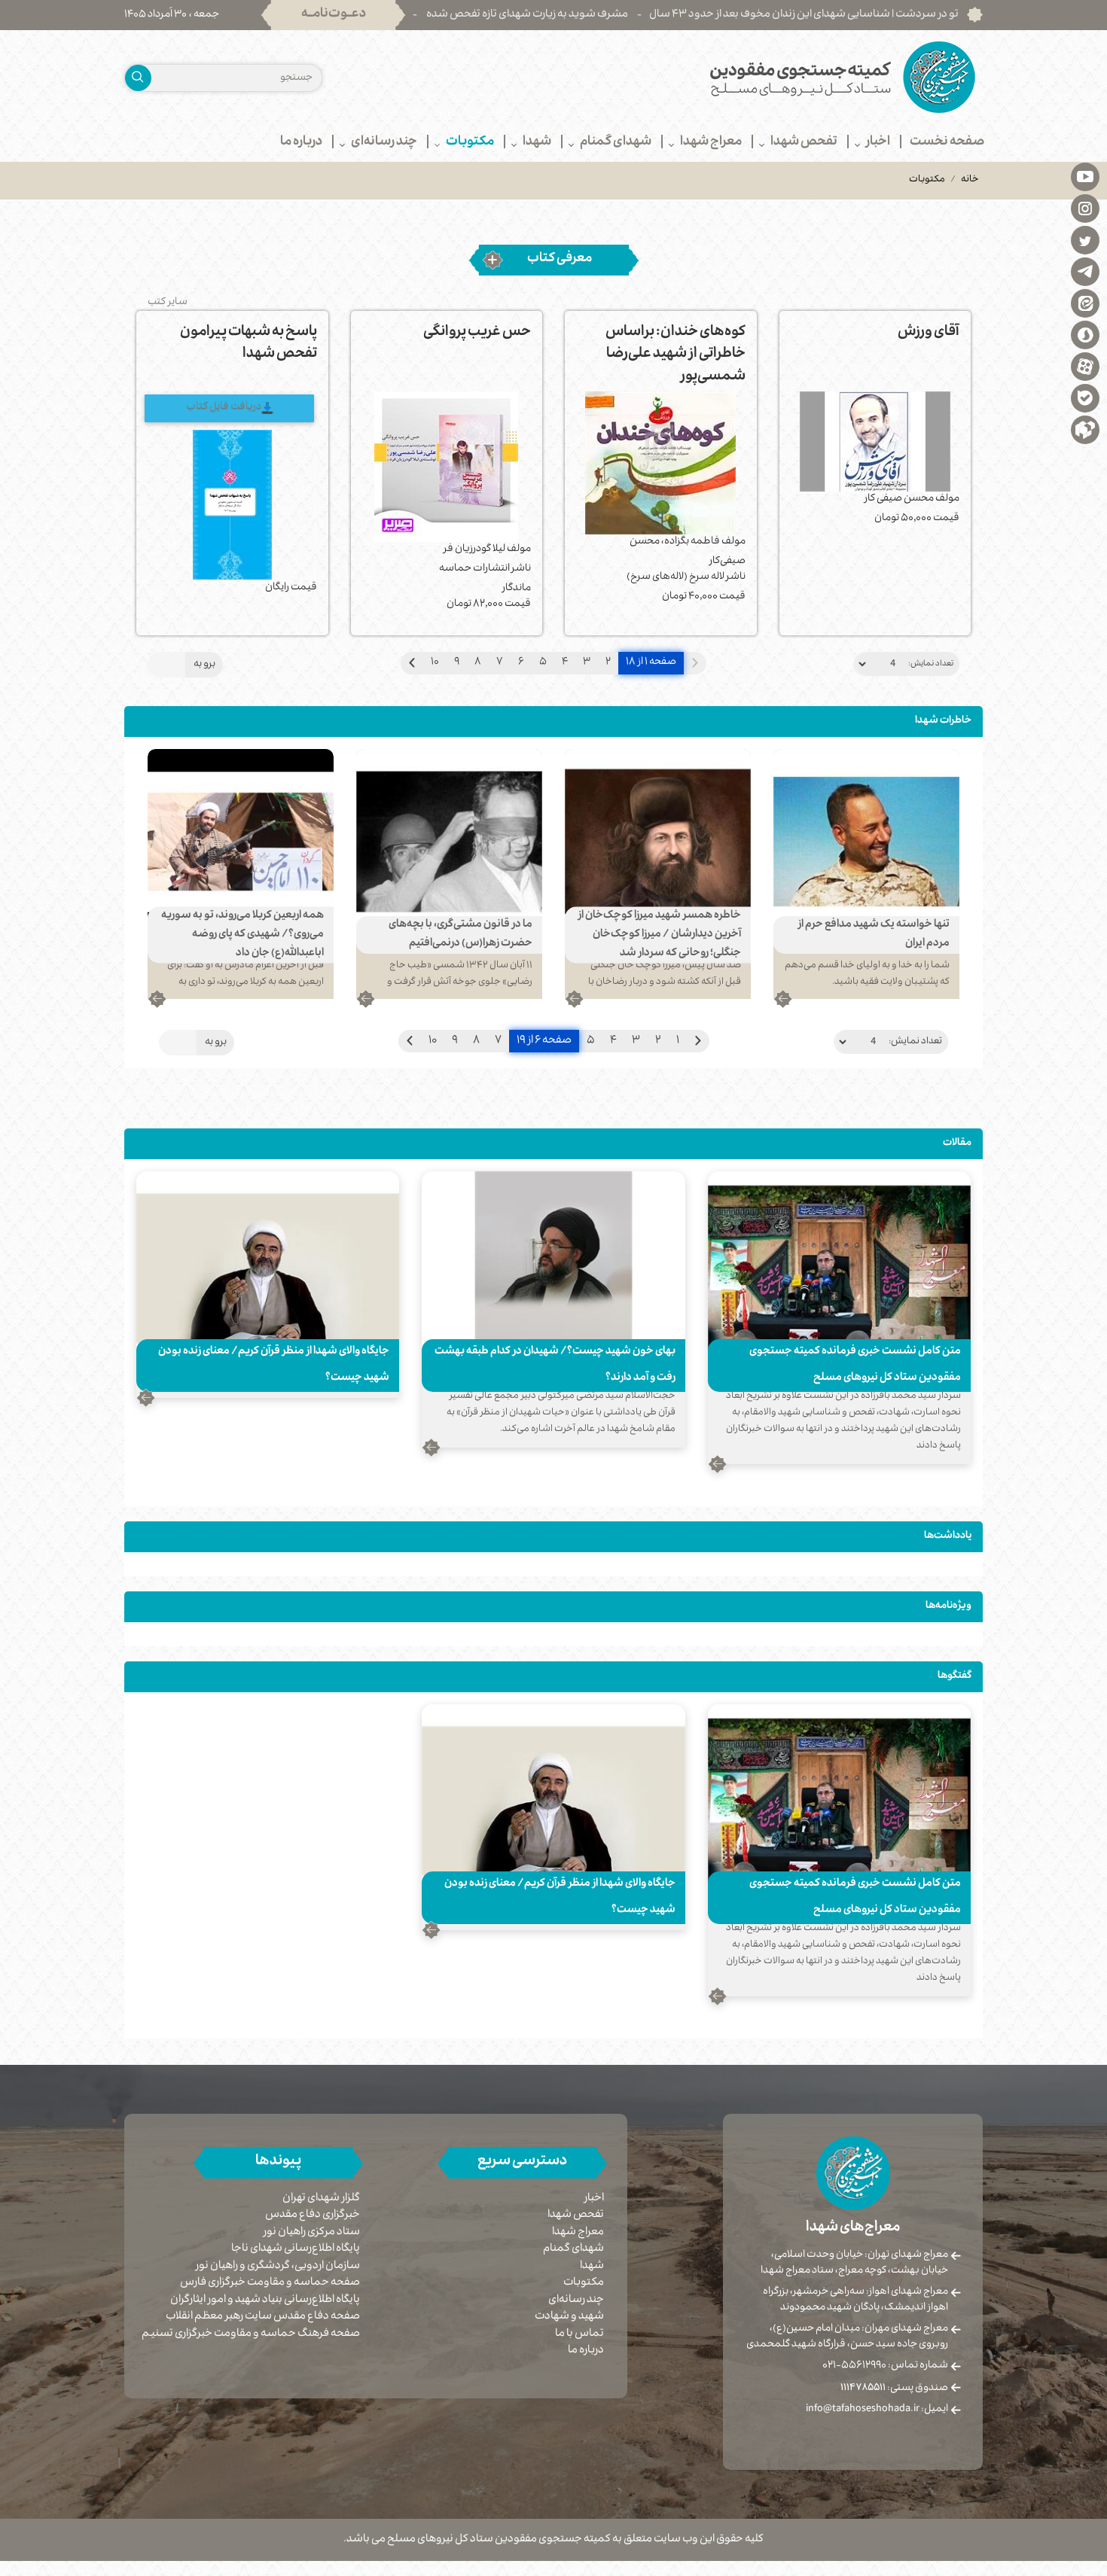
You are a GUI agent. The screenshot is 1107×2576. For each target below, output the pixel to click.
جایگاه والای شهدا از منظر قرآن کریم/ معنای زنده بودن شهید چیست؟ (274, 1365)
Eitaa (1085, 303)
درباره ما (586, 2351)
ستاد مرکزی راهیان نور (312, 2233)
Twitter (1085, 239)
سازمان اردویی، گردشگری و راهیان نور (278, 2267)
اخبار (594, 2199)
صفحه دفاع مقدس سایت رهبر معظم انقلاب (263, 2317)
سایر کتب (168, 303)
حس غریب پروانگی (477, 333)
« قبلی (698, 1041)
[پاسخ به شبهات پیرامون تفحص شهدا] (232, 505)
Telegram (1085, 271)
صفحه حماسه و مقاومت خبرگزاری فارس (270, 2284)
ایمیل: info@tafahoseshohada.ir (877, 2410)
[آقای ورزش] (875, 442)
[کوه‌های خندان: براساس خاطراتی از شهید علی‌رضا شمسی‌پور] (661, 463)
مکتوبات (584, 2283)
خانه (970, 180)
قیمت (946, 519)
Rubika (1085, 429)
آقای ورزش (929, 333)
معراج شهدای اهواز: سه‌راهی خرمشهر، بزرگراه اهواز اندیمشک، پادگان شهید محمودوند (855, 2300)
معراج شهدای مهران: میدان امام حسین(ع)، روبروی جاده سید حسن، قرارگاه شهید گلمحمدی (847, 2337)
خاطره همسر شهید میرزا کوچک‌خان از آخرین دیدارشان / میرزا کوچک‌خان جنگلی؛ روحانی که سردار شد (659, 935)
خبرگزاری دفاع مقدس (313, 2216)
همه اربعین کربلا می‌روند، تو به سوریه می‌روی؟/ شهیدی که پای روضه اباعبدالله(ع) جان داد (242, 935)
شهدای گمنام (573, 2249)
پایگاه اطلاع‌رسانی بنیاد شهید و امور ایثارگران (265, 2301)
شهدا (592, 2267)
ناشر (736, 578)
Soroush (1085, 334)
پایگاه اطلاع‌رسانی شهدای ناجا (296, 2250)
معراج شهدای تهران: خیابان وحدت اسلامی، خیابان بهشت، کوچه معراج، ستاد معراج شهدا (854, 2263)
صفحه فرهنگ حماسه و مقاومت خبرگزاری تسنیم (251, 2335)
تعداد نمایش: (931, 664)
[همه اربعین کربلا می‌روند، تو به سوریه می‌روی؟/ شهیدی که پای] (241, 842)
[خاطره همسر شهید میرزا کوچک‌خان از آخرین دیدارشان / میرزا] (658, 842)
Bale (1085, 397)
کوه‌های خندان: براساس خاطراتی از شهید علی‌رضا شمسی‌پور (675, 356)
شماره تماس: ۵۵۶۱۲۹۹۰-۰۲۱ (885, 2366)
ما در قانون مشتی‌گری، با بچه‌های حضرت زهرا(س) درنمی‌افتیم (460, 935)
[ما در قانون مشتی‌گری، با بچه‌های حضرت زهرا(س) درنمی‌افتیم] (449, 842)
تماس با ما (579, 2334)
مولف (947, 499)
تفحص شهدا (576, 2215)
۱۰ (435, 663)
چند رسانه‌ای (576, 2300)
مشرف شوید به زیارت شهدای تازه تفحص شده (624, 15)
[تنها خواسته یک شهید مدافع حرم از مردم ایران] (866, 842)
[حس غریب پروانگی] (447, 467)
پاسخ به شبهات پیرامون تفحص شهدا (249, 344)
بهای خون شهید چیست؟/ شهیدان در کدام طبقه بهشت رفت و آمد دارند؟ (555, 1365)
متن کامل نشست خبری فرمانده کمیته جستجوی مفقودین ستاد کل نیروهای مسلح (855, 1365)
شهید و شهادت (569, 2317)
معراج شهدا (578, 2233)
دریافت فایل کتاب (224, 408)
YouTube (1085, 176)
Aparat (1085, 366)
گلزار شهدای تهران (321, 2199)
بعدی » (412, 663)
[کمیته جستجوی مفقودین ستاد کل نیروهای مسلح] (774, 77)
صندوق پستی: (894, 2389)
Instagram (1085, 208)
